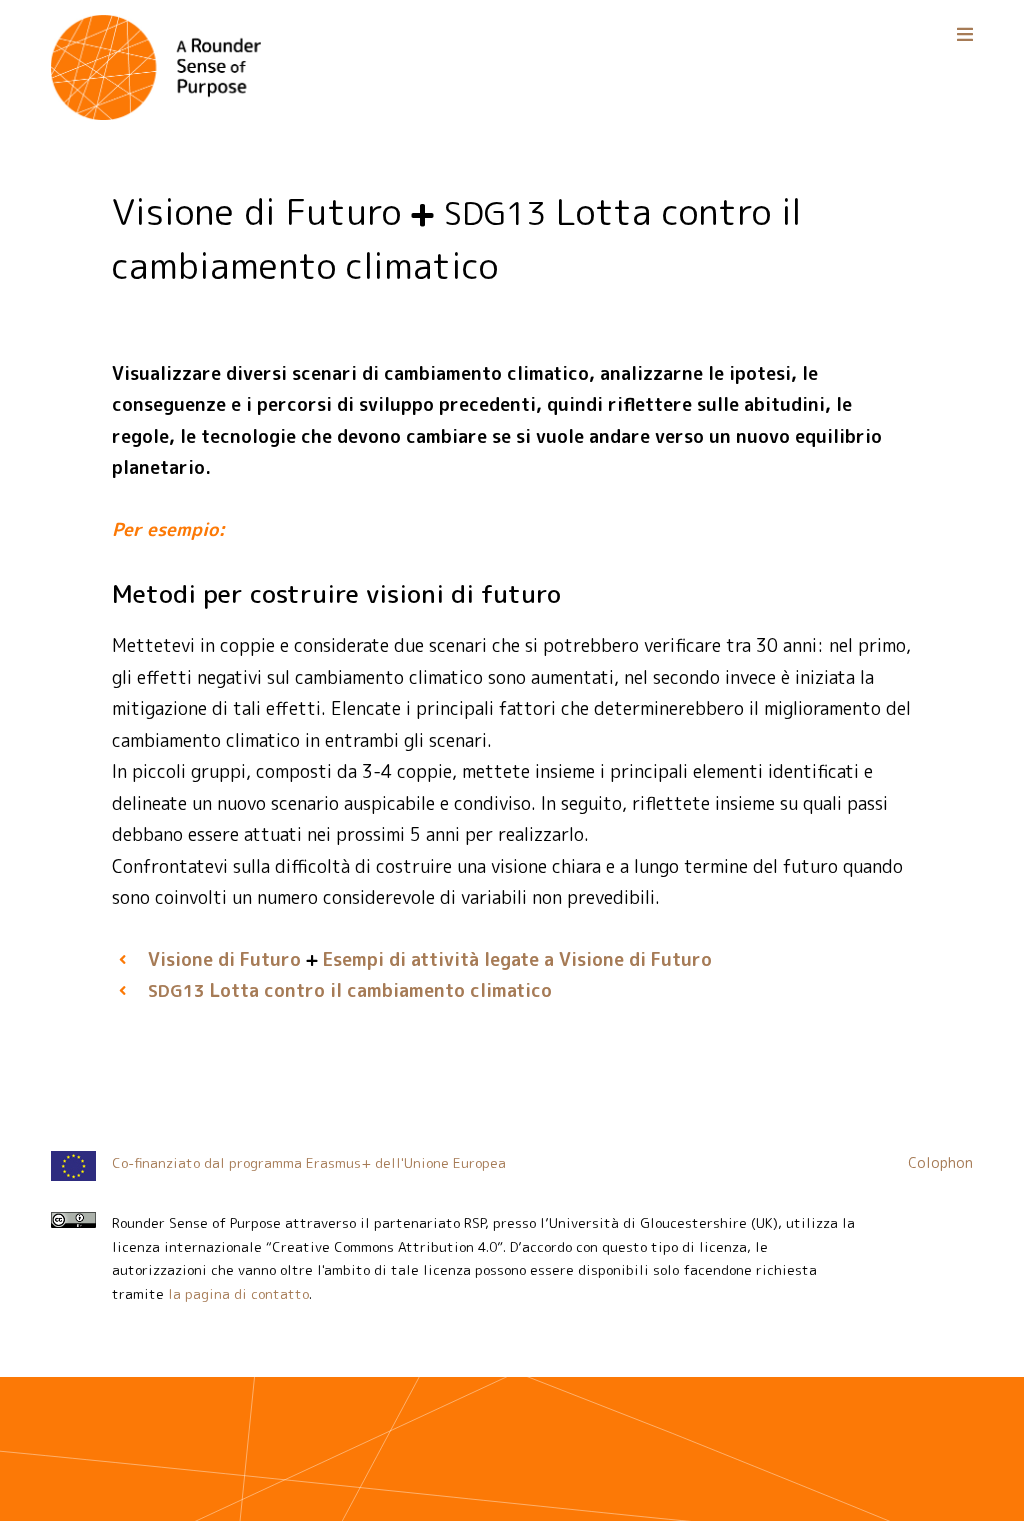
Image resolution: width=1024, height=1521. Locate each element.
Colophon (940, 1163)
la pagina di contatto (238, 1293)
